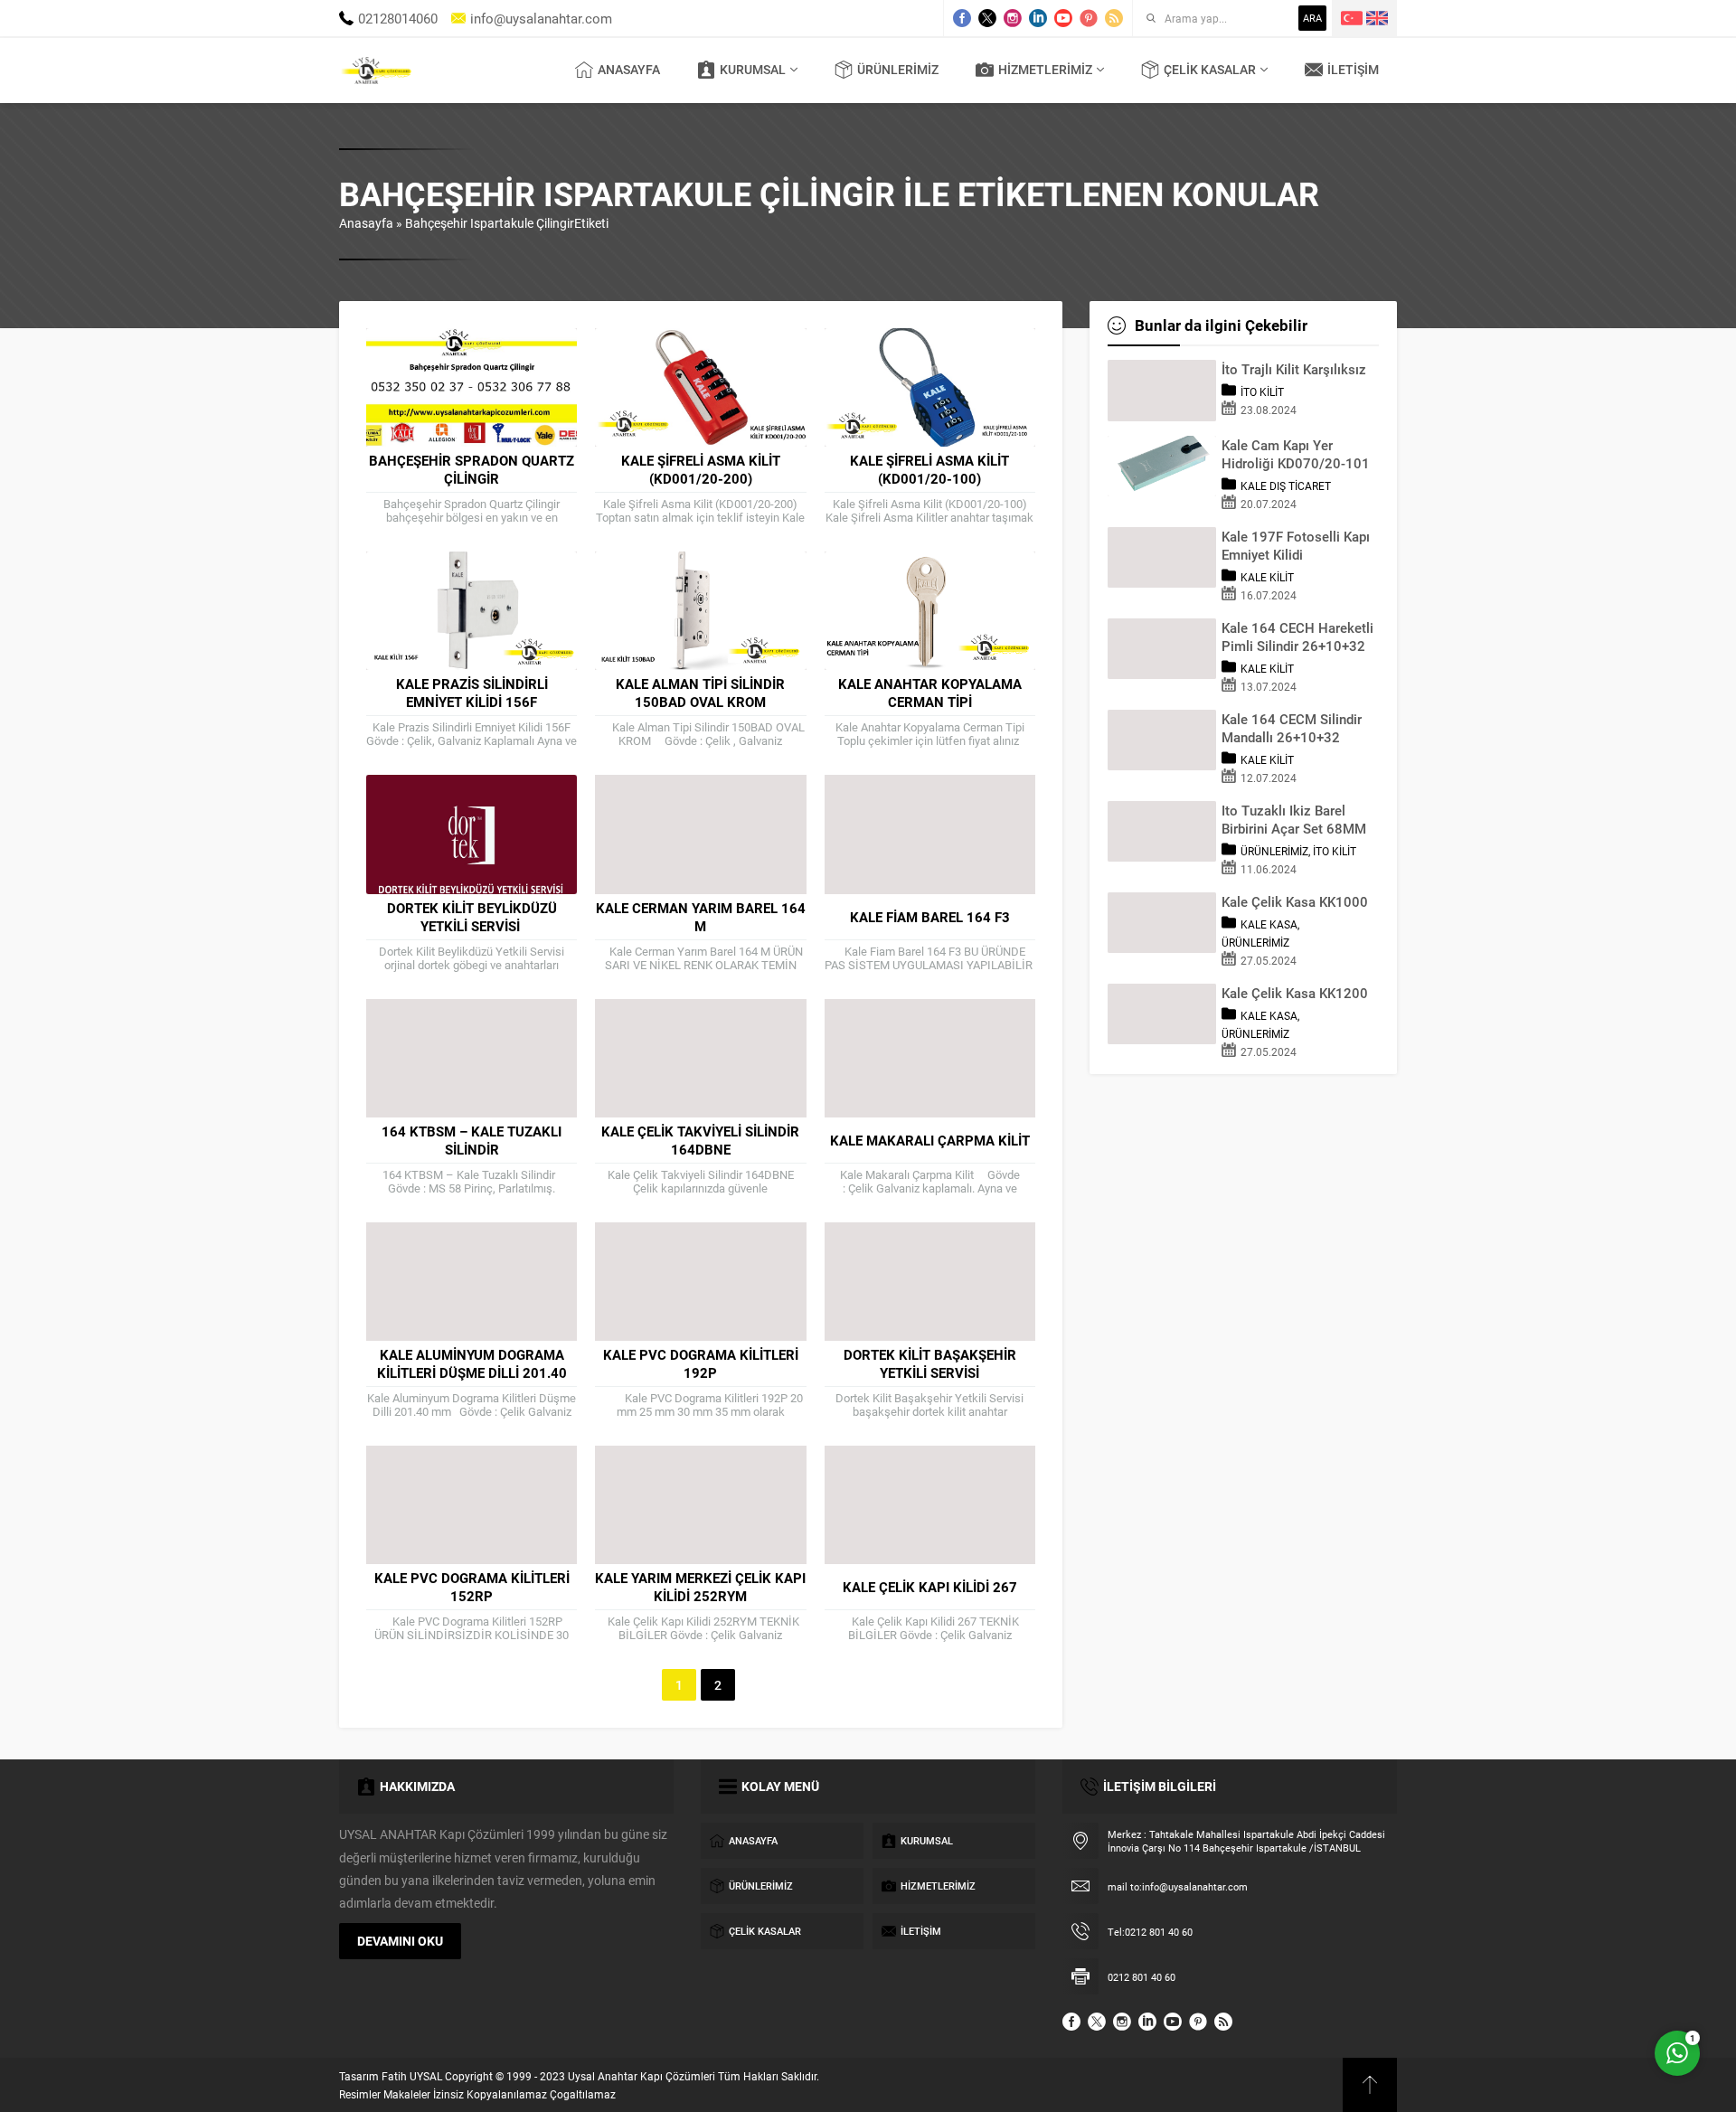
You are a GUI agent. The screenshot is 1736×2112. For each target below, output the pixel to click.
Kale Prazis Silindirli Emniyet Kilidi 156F (472, 693)
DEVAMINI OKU (400, 1941)
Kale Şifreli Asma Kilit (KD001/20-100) (929, 469)
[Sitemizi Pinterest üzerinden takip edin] (1089, 18)
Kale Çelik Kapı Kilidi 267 (930, 1587)
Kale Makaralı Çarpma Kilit (930, 1140)
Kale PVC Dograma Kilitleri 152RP (472, 1587)
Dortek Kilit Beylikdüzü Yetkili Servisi (472, 917)
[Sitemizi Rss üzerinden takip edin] (1114, 18)
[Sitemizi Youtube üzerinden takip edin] (1063, 18)
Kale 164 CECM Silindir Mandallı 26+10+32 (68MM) (1292, 728)
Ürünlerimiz (1274, 851)
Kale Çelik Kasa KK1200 (1295, 993)
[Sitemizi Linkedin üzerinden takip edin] (1038, 18)
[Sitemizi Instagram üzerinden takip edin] (1013, 18)
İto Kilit (1262, 391)
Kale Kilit (1267, 577)
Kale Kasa (1269, 924)
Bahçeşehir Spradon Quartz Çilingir (472, 469)
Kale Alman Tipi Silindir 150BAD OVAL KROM (700, 693)
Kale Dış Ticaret (1286, 486)
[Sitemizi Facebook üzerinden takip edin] (962, 18)
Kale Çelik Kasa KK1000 (1295, 901)
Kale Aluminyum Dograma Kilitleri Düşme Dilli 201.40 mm (472, 1372)
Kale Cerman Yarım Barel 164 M (701, 917)
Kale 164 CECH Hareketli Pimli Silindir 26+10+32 (1297, 636)
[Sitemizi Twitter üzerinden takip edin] (987, 18)
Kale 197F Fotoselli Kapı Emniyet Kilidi (1296, 545)
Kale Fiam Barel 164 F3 (930, 917)
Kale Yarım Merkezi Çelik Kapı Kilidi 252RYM (700, 1587)
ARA (1312, 18)
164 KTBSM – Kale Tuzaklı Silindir (472, 1140)
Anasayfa (366, 223)
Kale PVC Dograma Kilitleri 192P (701, 1363)
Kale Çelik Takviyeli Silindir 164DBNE (700, 1140)
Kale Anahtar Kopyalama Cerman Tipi (930, 693)
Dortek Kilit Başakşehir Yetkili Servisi (930, 1363)
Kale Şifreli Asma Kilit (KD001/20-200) (701, 469)
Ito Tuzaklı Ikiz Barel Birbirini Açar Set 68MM (1294, 819)
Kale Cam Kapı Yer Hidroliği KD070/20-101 (1296, 454)
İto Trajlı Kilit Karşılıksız (1294, 369)
